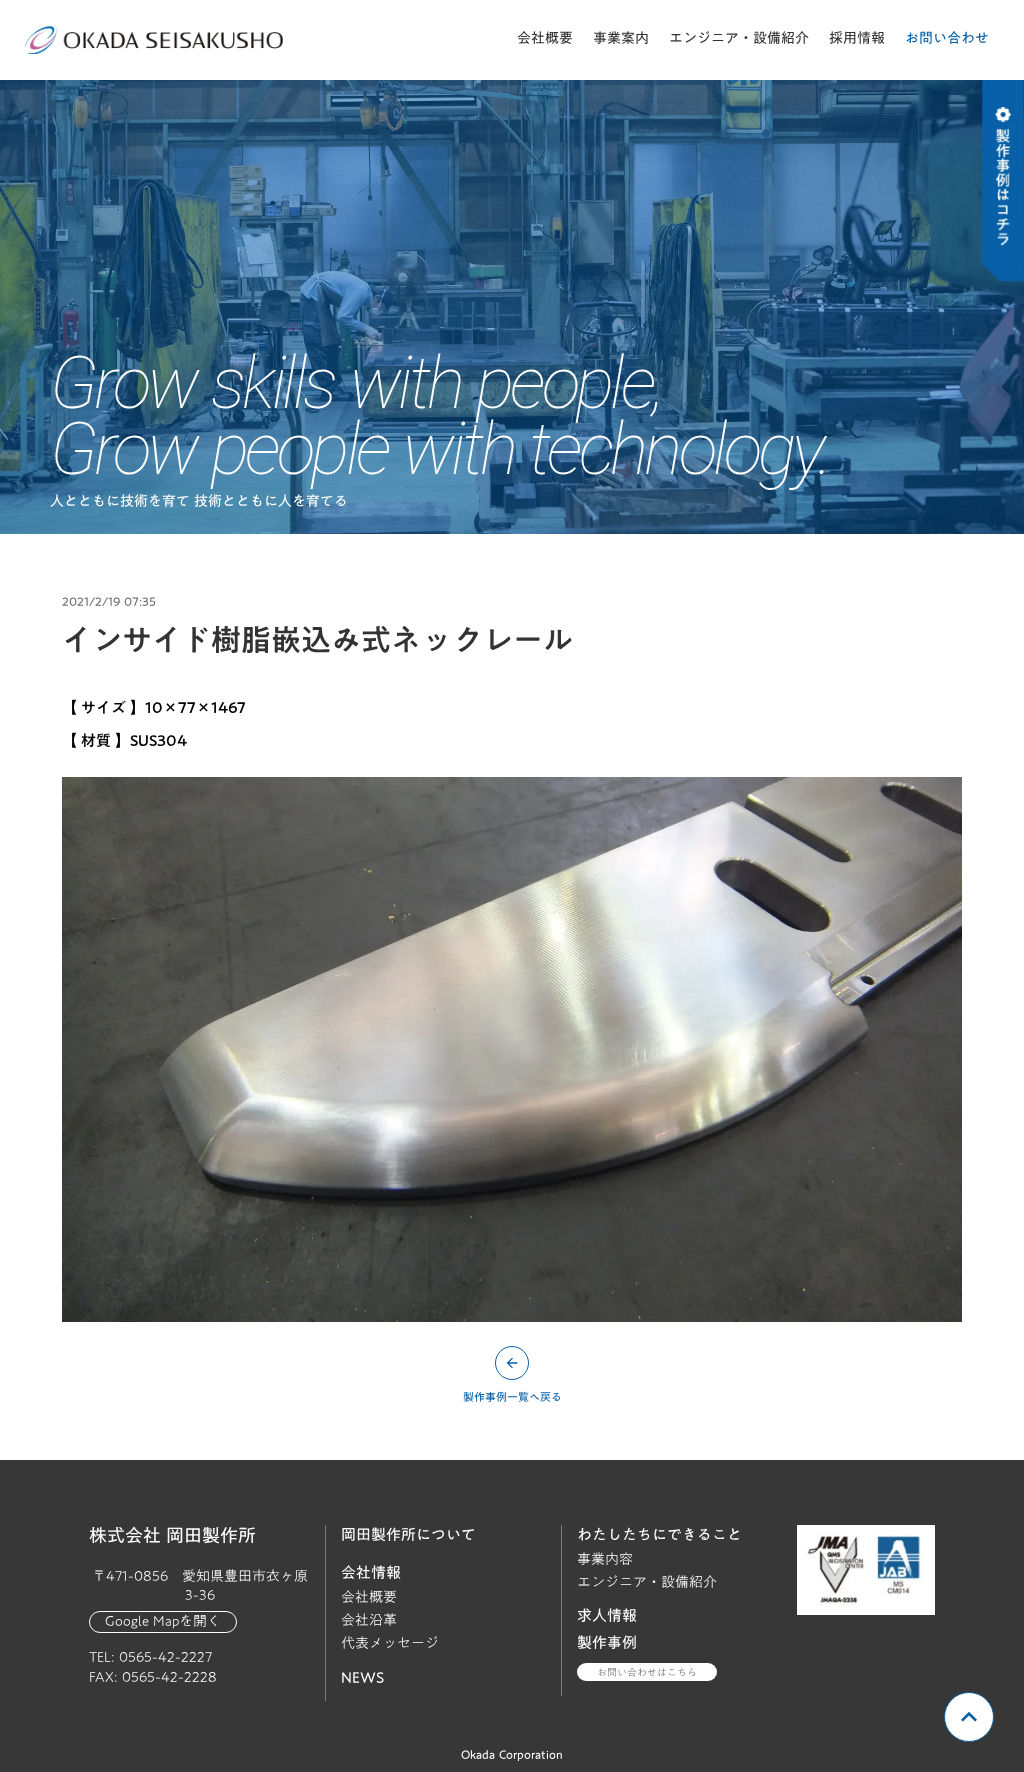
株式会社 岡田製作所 (172, 1536)
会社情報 (371, 1572)
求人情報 (607, 1615)
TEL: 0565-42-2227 (150, 1658)
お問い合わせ (947, 38)
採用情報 (857, 38)
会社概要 (545, 38)
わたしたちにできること (659, 1534)
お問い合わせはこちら (647, 1672)
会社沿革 (369, 1620)
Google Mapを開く (163, 1622)
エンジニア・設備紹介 (739, 38)
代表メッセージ (390, 1643)
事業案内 (621, 38)
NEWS (362, 1677)
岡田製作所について (408, 1534)
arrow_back (512, 1363)
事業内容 (605, 1559)
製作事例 (607, 1642)
